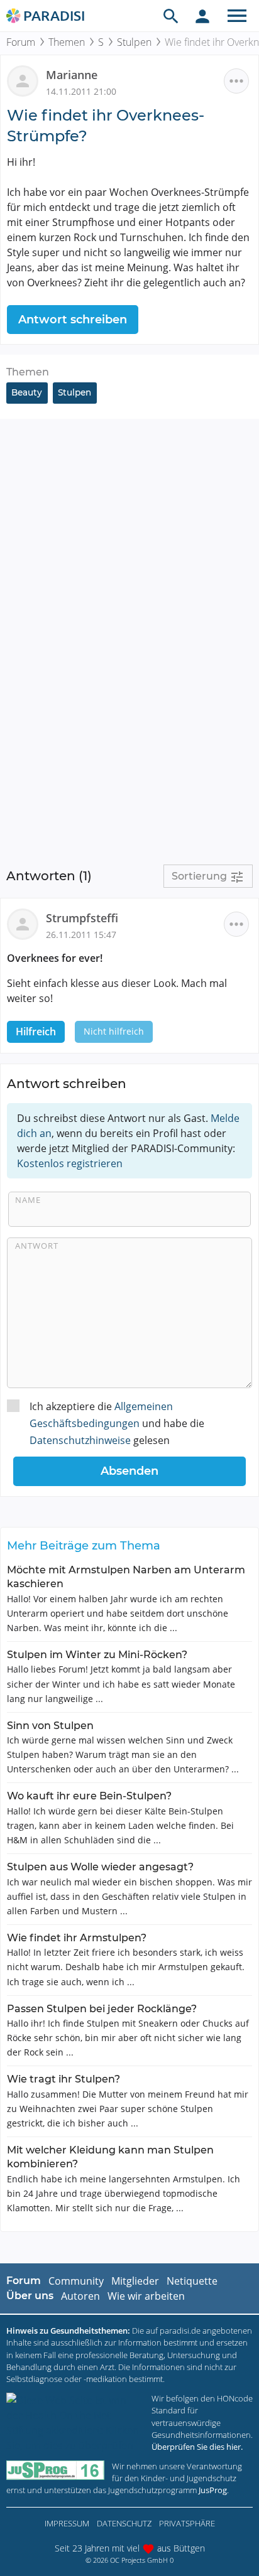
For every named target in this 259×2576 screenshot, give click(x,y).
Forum (21, 42)
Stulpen (134, 42)
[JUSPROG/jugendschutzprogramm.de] (55, 2470)
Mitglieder (135, 2281)
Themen (67, 42)
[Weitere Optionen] (236, 81)
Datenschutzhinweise (80, 1440)
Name (28, 1200)
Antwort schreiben (73, 320)
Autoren (80, 2296)
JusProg (213, 2490)
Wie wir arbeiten (146, 2296)
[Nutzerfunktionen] (202, 16)
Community (76, 2281)
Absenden (129, 1471)
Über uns (30, 2296)
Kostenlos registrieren (70, 1163)
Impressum (67, 2523)
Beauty (27, 392)
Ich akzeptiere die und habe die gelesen (117, 1423)
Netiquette (192, 2281)
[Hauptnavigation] (237, 16)
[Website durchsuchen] (171, 16)
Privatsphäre (187, 2523)
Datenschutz (124, 2523)
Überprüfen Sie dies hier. (197, 2447)
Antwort (37, 1246)
